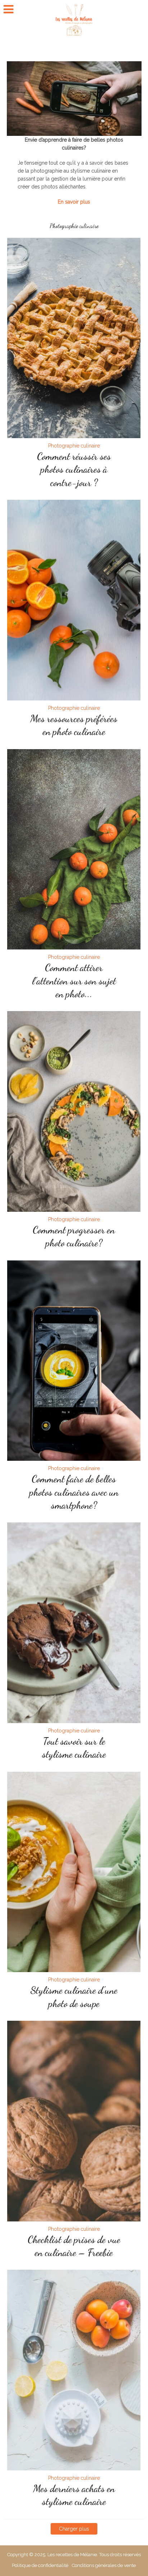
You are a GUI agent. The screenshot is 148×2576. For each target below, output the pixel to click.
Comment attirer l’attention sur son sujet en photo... (74, 981)
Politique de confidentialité (40, 2565)
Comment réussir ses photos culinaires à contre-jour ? (74, 469)
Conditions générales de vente (104, 2565)
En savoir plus (74, 202)
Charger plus (74, 2529)
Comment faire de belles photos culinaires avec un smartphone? (74, 1492)
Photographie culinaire (74, 446)
